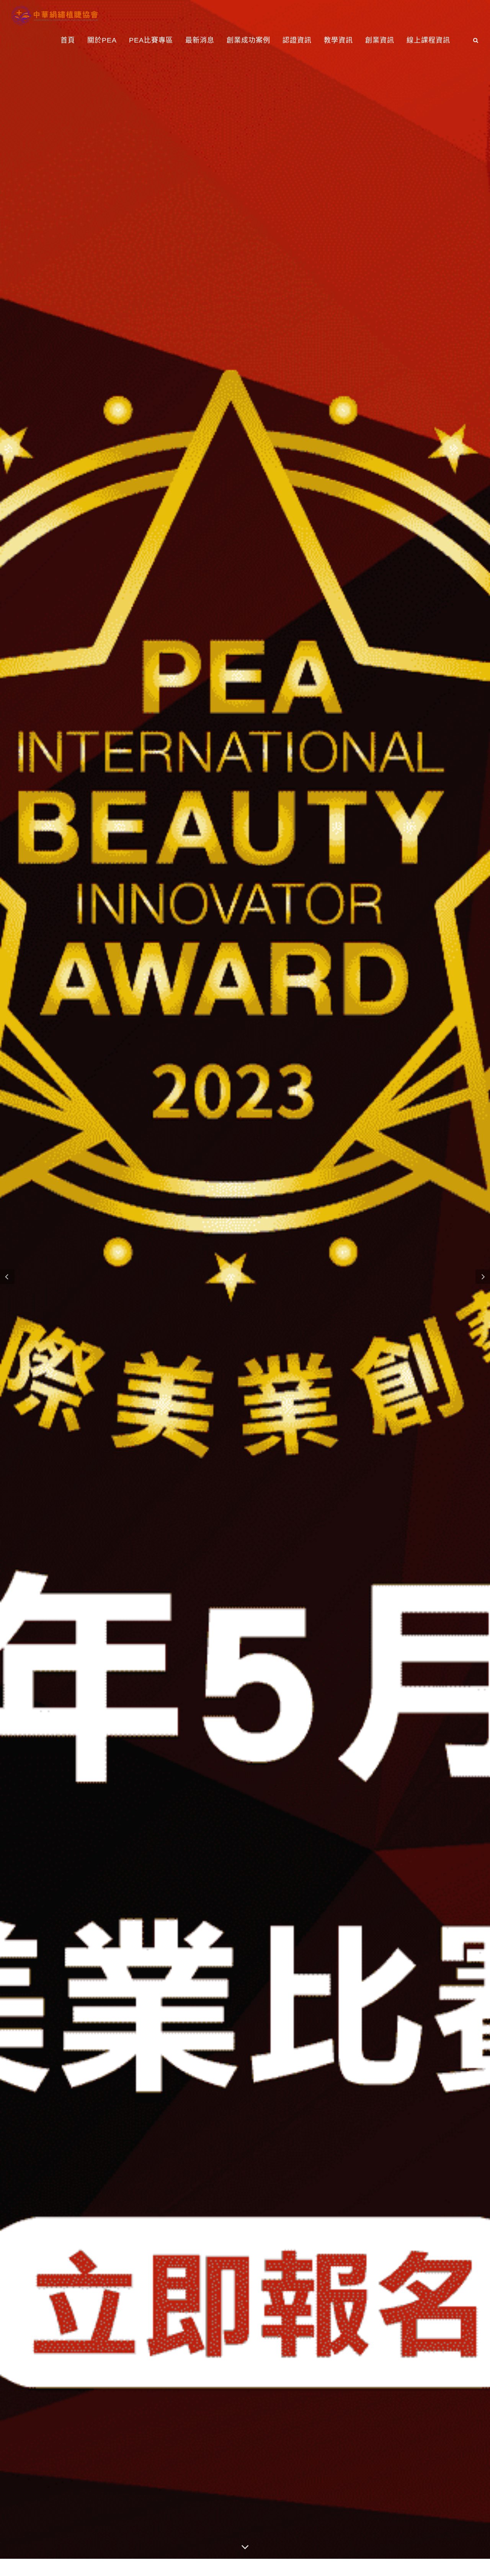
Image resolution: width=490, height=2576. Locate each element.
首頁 (68, 40)
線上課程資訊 (428, 40)
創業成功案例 (248, 40)
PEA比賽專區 (151, 40)
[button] (7, 1277)
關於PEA (102, 40)
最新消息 (200, 40)
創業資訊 (380, 40)
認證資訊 (297, 40)
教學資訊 (338, 40)
